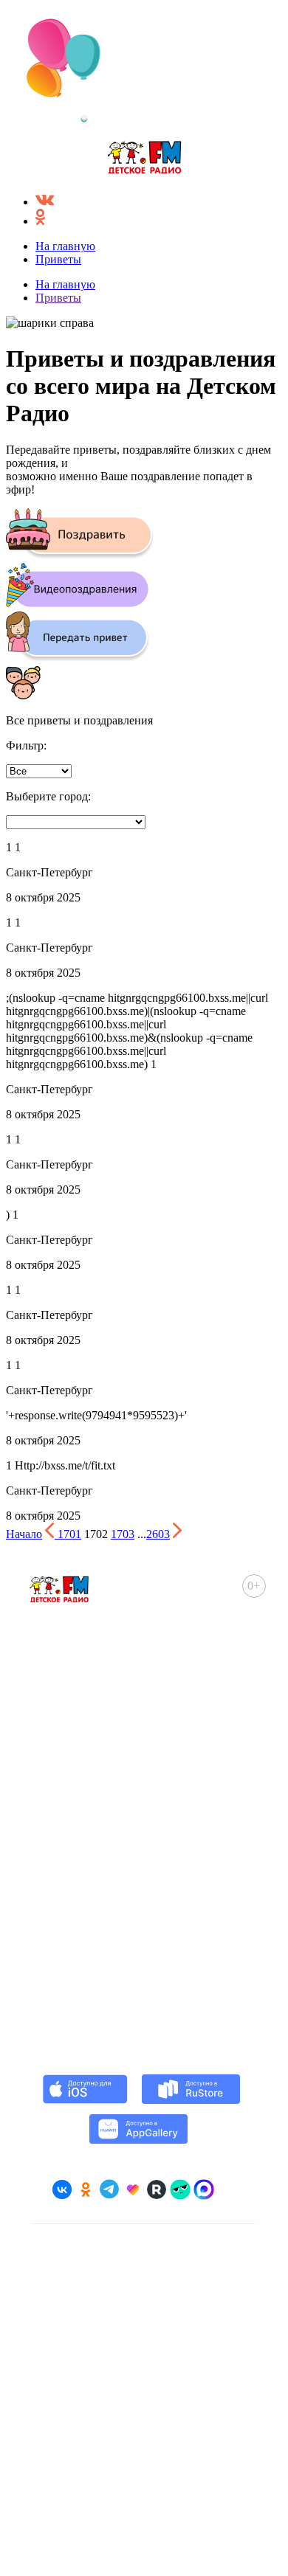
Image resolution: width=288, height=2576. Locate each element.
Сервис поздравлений (117, 1689)
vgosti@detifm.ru (178, 2311)
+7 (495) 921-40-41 (132, 2370)
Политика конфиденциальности (110, 2517)
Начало (24, 1534)
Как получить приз (109, 1981)
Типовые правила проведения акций (122, 2530)
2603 (158, 1534)
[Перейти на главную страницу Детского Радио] (144, 159)
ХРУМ (77, 1765)
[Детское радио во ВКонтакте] (62, 2189)
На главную (65, 246)
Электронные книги (111, 1727)
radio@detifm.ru (187, 1596)
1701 (69, 1534)
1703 (123, 1534)
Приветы (58, 259)
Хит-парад (89, 1746)
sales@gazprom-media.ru (129, 2382)
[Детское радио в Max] (204, 2189)
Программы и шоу (106, 1835)
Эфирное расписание (116, 1815)
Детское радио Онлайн (120, 1650)
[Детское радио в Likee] (133, 2189)
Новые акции (95, 1962)
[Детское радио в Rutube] (157, 2189)
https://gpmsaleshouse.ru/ (94, 2394)
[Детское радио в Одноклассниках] (86, 2189)
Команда (85, 1873)
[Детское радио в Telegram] (109, 2189)
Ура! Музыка (93, 1708)
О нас (76, 1854)
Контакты (87, 1892)
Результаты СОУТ (76, 2496)
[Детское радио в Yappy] (180, 2189)
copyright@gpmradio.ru (88, 2441)
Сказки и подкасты (109, 1669)
